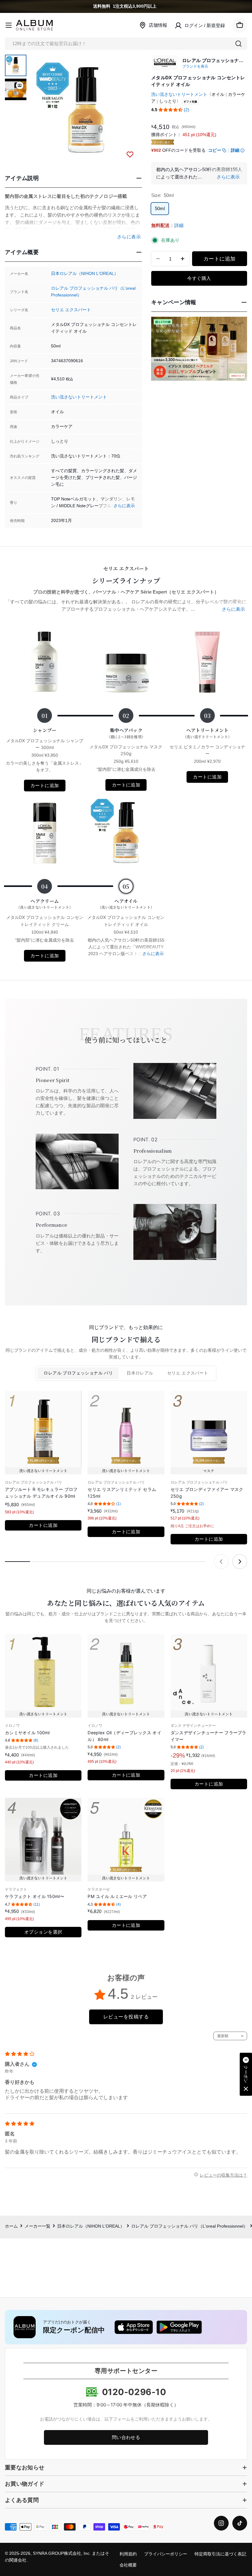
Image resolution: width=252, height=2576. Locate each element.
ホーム (11, 2226)
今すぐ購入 (199, 278)
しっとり (168, 101)
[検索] (238, 44)
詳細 (235, 150)
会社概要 (128, 2565)
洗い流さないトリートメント (79, 397)
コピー (215, 150)
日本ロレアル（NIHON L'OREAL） (85, 274)
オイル (218, 94)
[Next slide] (240, 1562)
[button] (171, 110)
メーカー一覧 (37, 2226)
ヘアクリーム (45, 904)
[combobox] (126, 44)
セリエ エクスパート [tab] (188, 1373)
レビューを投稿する (126, 2017)
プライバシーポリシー (166, 2554)
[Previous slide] (221, 1562)
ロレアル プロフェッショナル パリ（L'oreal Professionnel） (189, 2226)
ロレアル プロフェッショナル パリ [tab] (78, 1373)
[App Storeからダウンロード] (134, 2327)
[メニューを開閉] (9, 25)
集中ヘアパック (126, 733)
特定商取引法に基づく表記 (220, 2554)
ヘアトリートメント (207, 733)
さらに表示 (124, 506)
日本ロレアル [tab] (140, 1373)
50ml (160, 208)
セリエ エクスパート (71, 310)
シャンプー (45, 730)
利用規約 (128, 2554)
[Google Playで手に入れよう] (179, 2327)
